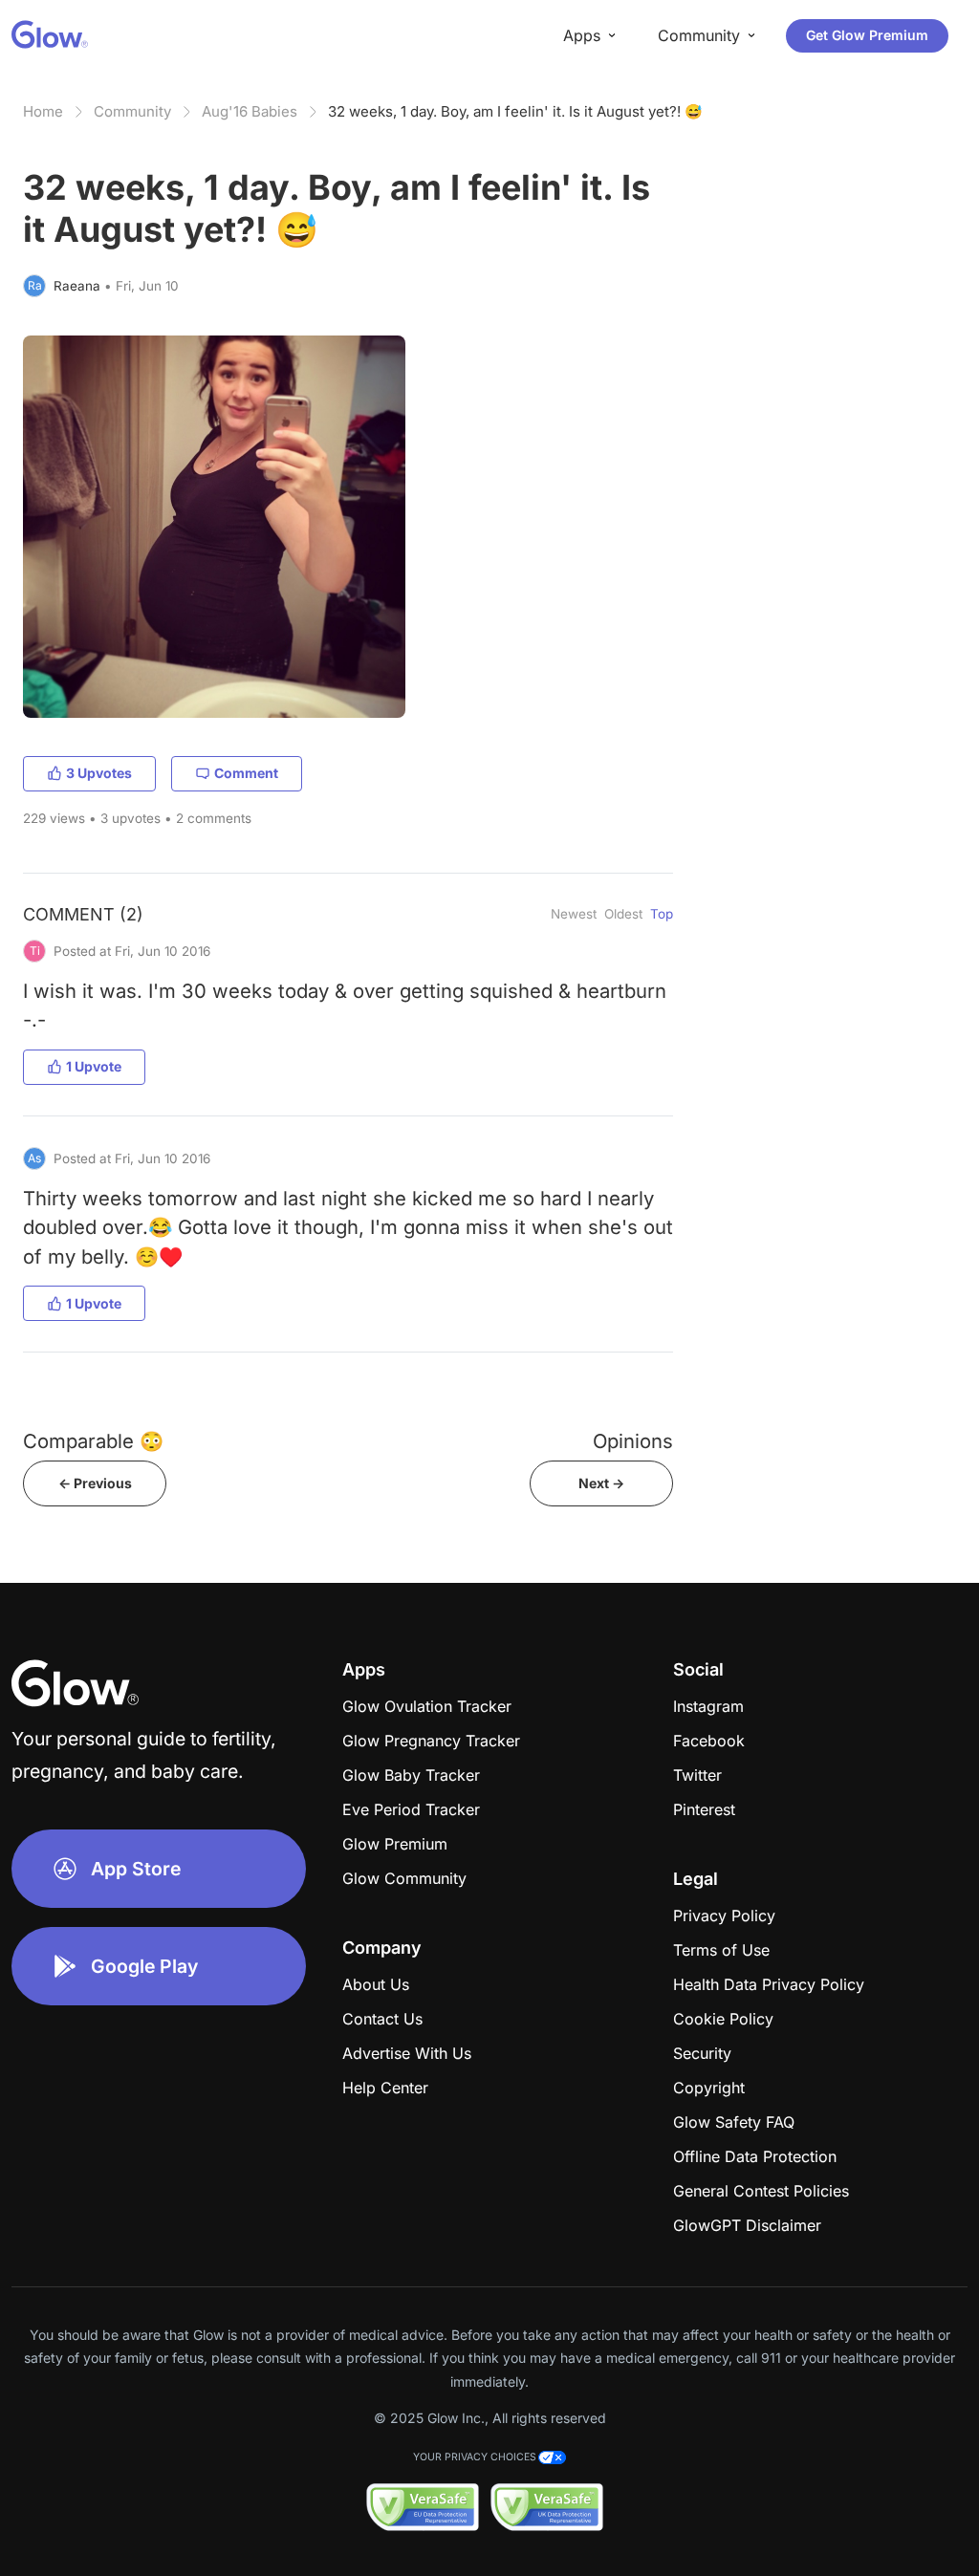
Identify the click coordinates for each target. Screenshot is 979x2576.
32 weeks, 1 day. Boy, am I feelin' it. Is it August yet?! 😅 (515, 111)
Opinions (633, 1441)
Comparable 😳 (93, 1441)
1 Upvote (94, 1066)
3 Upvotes (99, 773)
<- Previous (95, 1483)
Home (43, 111)
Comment (246, 773)
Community (132, 111)
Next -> (601, 1483)
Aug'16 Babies (250, 111)
